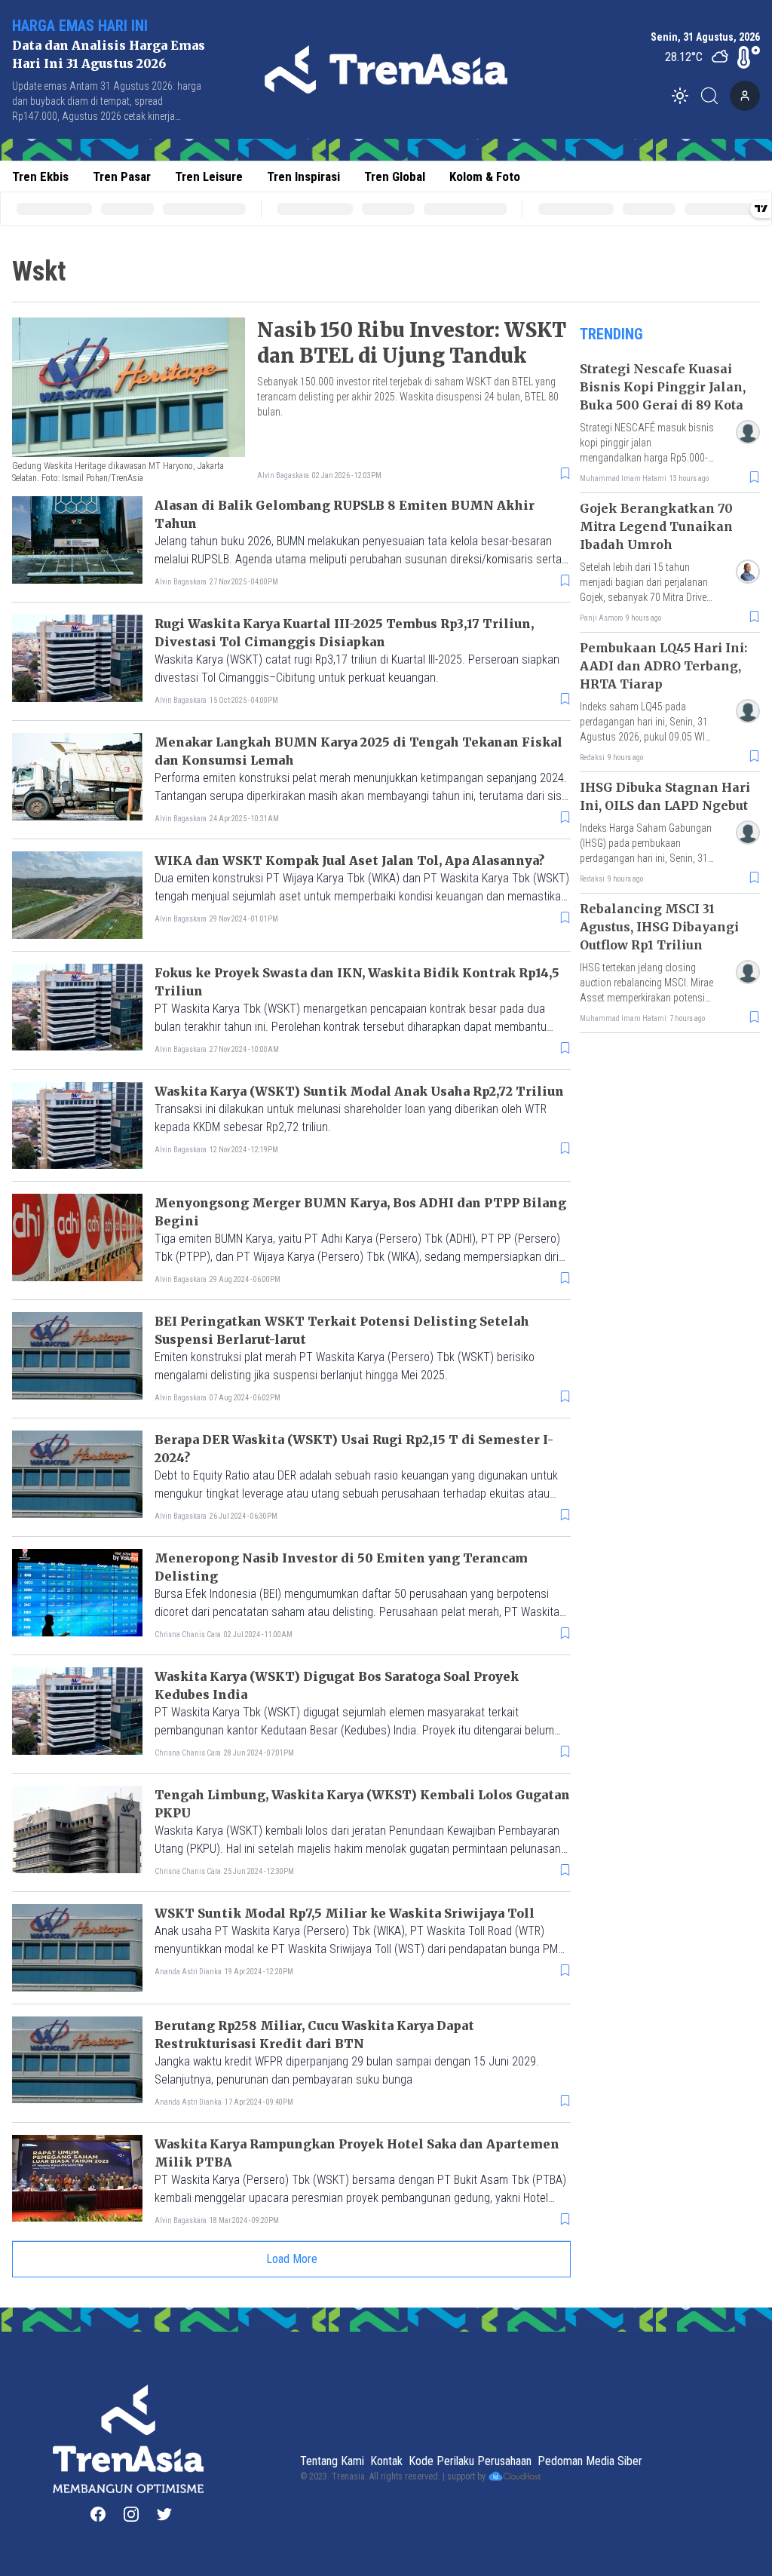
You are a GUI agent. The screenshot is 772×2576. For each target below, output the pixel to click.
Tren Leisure (209, 176)
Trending (611, 334)
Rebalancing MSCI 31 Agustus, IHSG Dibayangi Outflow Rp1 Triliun (659, 927)
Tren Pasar (122, 176)
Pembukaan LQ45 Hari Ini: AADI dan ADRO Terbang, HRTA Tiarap (663, 666)
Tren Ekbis (40, 176)
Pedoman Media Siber (590, 2461)
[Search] (714, 96)
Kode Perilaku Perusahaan (470, 2461)
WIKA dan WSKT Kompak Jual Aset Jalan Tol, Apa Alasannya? (349, 860)
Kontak (386, 2461)
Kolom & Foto (485, 176)
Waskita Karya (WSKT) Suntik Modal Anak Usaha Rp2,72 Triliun (359, 1091)
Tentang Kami (332, 2461)
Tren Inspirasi (303, 176)
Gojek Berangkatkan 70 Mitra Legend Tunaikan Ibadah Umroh (656, 526)
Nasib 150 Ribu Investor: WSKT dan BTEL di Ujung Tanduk (412, 343)
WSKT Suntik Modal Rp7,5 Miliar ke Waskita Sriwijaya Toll (345, 1913)
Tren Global (395, 176)
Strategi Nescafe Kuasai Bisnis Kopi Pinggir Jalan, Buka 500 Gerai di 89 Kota (663, 387)
